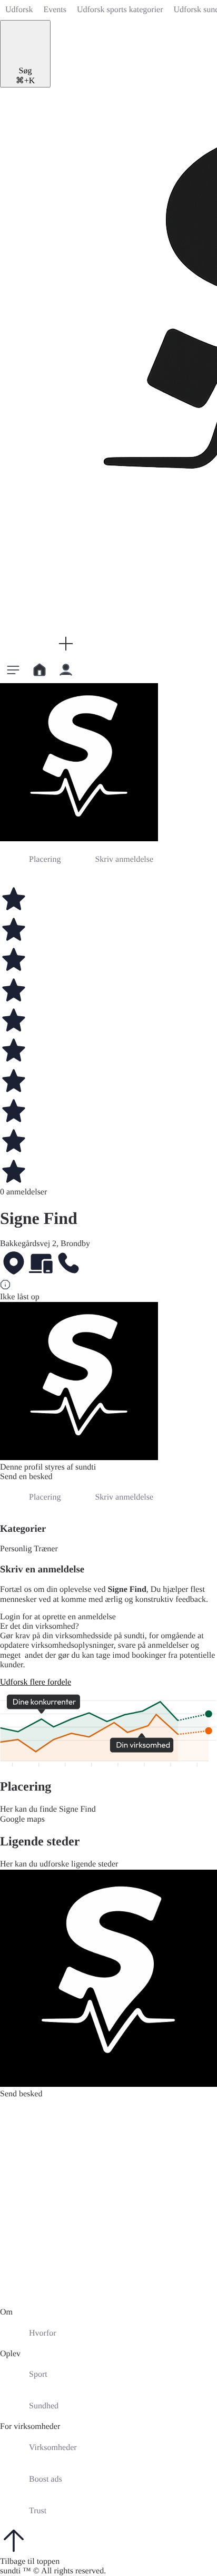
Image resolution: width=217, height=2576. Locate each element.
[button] (66, 644)
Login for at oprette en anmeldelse (58, 1617)
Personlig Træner (29, 1549)
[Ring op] (68, 1264)
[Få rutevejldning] (14, 1264)
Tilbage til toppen (30, 2562)
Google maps (22, 1819)
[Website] (41, 1264)
